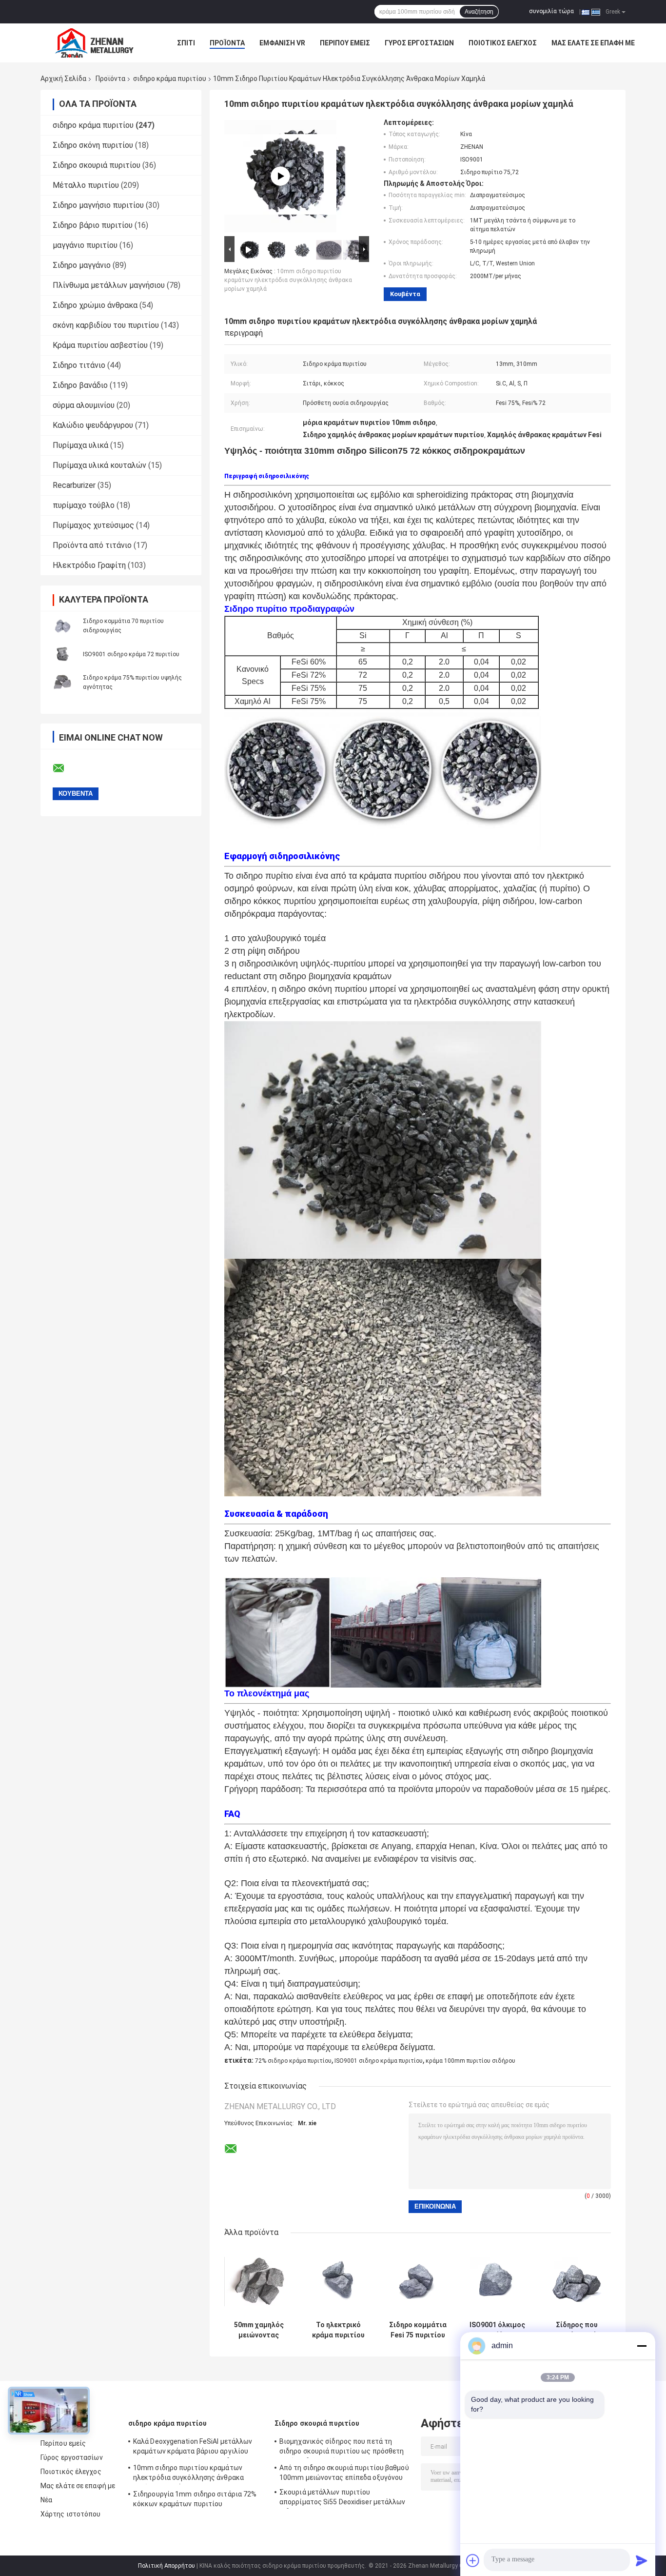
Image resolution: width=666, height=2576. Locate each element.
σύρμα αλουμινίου (84, 405)
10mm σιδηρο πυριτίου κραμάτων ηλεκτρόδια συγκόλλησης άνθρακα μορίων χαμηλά (288, 280)
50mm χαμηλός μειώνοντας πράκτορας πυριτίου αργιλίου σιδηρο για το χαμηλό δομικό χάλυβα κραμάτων (259, 2330)
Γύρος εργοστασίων (419, 43)
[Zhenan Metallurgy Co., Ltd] (94, 43)
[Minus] (642, 2346)
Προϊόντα (227, 43)
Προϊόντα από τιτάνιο (92, 545)
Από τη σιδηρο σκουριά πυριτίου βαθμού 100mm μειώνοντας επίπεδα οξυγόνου (344, 2473)
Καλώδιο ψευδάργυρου (93, 425)
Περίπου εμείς (345, 43)
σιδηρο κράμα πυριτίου (170, 79)
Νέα (46, 2500)
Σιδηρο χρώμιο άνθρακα (95, 305)
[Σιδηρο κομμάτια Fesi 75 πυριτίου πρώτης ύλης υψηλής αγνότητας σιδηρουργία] (418, 2282)
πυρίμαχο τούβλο (84, 505)
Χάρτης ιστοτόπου (71, 2514)
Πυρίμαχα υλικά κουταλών (99, 465)
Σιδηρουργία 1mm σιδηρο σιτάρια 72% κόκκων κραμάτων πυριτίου (195, 2499)
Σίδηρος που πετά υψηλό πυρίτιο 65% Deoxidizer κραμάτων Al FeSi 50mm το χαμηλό (577, 2330)
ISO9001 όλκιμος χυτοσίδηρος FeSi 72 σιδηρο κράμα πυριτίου (497, 2330)
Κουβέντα (405, 294)
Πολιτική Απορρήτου (166, 2566)
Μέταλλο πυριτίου (86, 185)
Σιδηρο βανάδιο (80, 385)
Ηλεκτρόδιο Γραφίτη (89, 565)
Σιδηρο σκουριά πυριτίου (97, 165)
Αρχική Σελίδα (63, 79)
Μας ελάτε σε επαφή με (593, 43)
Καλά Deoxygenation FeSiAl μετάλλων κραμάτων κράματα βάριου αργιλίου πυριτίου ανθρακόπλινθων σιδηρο (193, 2448)
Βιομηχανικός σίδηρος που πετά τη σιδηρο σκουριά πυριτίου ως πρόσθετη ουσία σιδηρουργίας (342, 2448)
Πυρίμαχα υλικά (80, 445)
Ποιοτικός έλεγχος (503, 43)
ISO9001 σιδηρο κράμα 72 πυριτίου (131, 654)
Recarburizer (74, 485)
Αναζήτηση (479, 12)
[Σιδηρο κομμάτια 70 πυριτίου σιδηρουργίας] (62, 625)
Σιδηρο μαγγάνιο (82, 265)
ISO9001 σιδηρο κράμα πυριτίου (379, 2061)
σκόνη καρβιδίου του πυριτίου (106, 325)
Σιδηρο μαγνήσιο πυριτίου (98, 205)
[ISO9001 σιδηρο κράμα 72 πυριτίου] (62, 654)
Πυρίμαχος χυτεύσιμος (93, 525)
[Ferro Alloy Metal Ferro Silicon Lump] (280, 176)
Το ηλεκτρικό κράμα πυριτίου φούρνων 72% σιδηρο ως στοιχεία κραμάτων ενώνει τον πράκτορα (338, 2330)
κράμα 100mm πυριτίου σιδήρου (470, 2061)
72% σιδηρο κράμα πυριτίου (293, 2061)
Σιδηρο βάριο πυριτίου (93, 225)
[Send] (642, 2560)
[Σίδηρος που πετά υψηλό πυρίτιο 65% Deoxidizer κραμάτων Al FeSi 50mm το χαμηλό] (577, 2282)
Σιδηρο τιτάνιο (79, 365)
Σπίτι (186, 43)
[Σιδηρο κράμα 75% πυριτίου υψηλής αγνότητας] (62, 682)
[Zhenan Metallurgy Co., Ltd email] (65, 768)
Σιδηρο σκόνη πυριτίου (93, 145)
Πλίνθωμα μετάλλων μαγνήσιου (109, 285)
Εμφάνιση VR (282, 43)
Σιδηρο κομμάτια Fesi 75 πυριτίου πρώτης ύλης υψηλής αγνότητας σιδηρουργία (418, 2330)
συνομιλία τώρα (551, 11)
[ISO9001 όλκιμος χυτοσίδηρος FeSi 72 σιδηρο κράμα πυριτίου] (497, 2282)
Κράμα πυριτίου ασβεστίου (100, 345)
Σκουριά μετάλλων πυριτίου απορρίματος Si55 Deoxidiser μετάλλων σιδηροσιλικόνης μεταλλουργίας (343, 2498)
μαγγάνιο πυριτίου (85, 245)
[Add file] (473, 2560)
